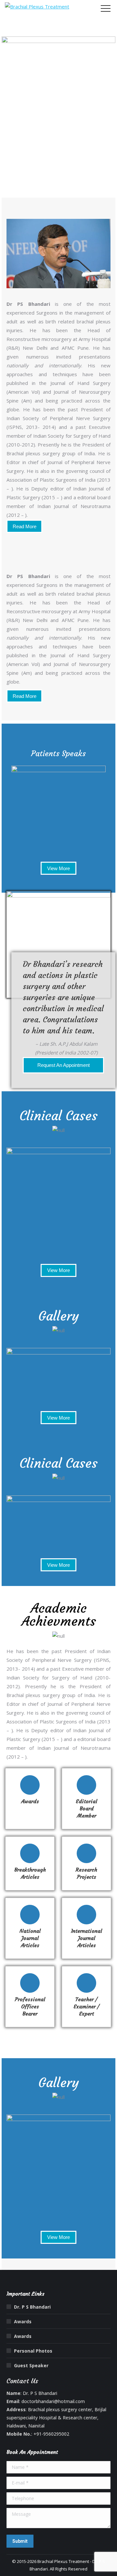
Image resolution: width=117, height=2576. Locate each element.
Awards (23, 2321)
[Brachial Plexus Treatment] (37, 7)
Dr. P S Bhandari (32, 2307)
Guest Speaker (31, 2365)
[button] (15, 805)
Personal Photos (33, 2351)
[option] (58, 805)
